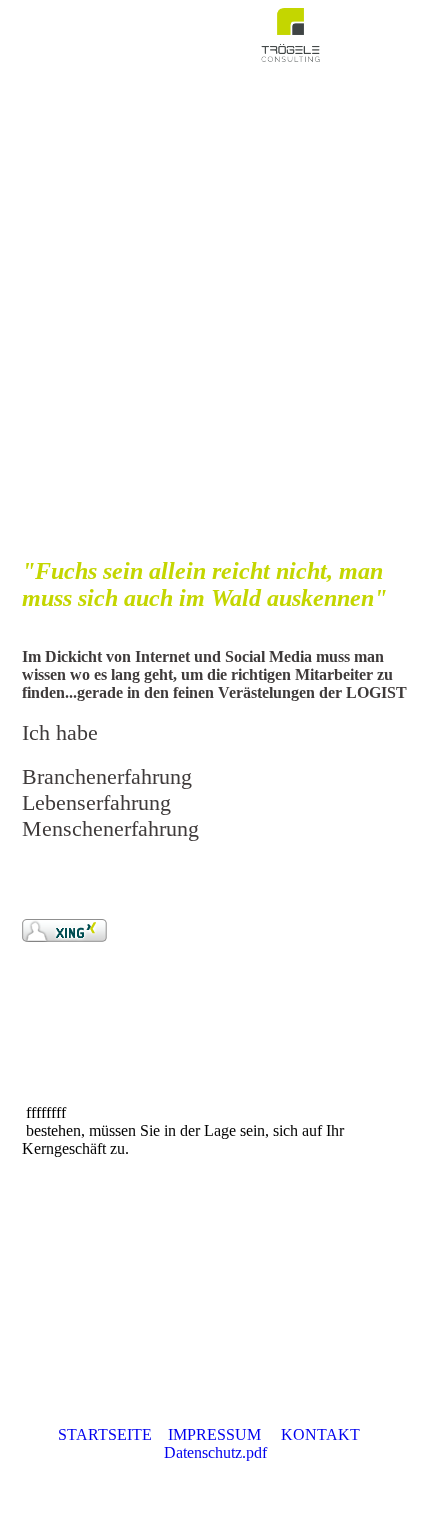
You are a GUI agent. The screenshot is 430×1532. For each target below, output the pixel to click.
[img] (290, 35)
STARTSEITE (105, 1434)
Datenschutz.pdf (215, 1452)
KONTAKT (320, 1434)
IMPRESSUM (214, 1434)
